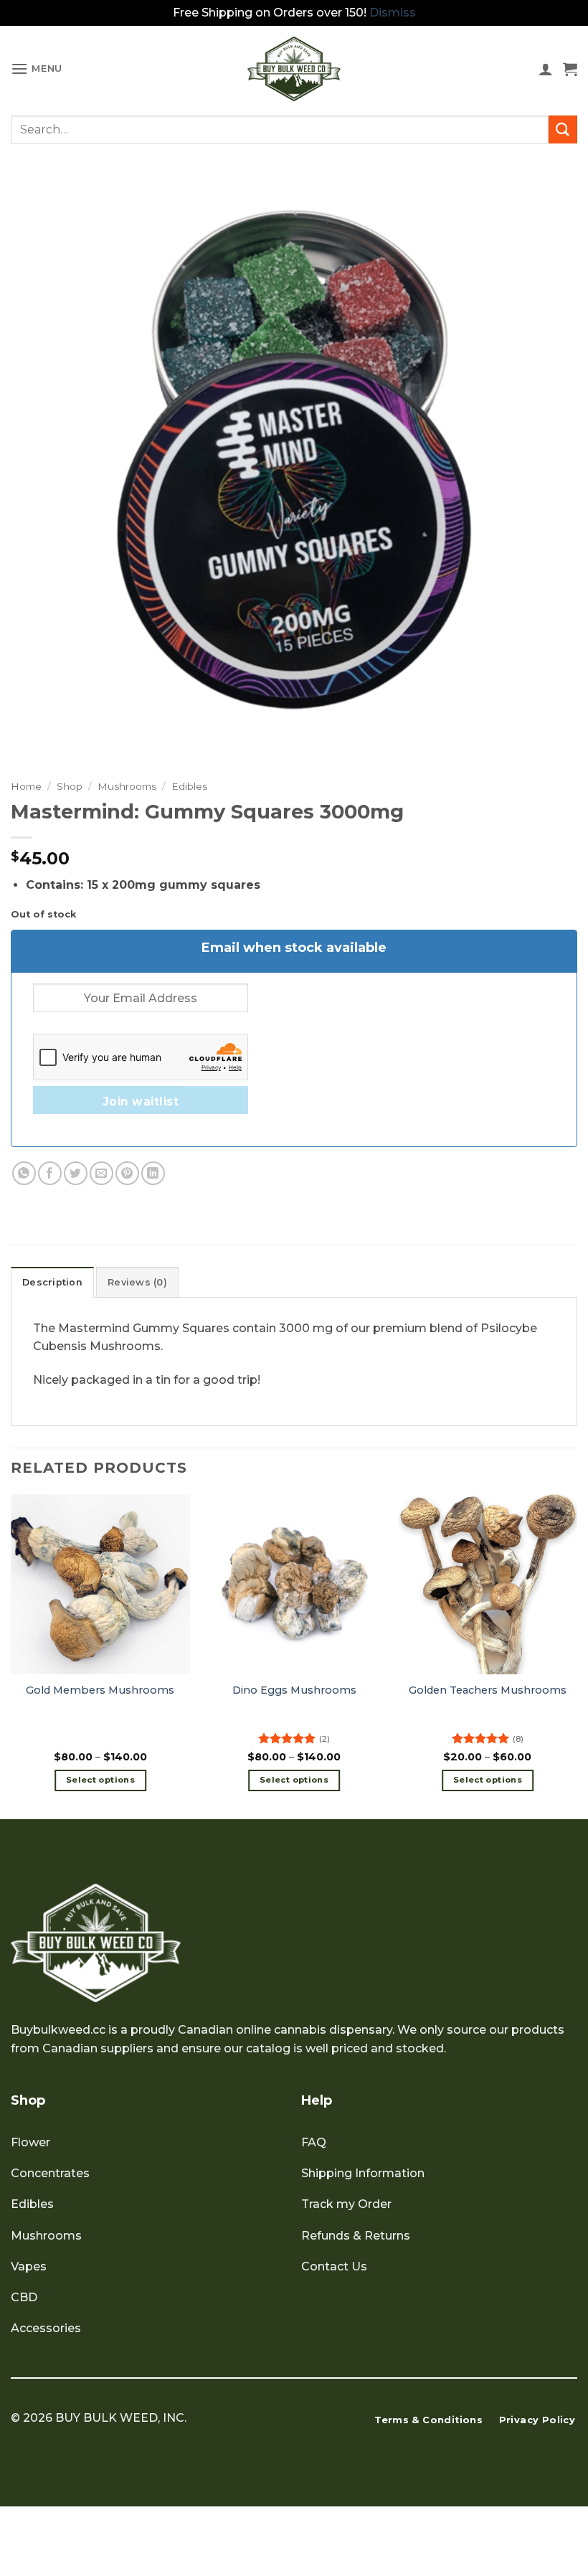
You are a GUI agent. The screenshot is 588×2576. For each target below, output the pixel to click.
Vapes (29, 2266)
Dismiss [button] (393, 13)
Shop (70, 786)
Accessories (46, 2328)
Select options (100, 1780)
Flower (30, 2142)
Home (26, 786)
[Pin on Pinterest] (127, 1173)
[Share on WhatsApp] (24, 1173)
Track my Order (346, 2204)
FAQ (314, 2142)
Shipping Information (363, 2173)
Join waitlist (141, 1101)
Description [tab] (52, 1282)
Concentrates (50, 2173)
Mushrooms (127, 786)
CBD (24, 2297)
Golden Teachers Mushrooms (488, 1690)
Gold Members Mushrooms (100, 1690)
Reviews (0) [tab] (137, 1282)
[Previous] (11, 1655)
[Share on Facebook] (50, 1173)
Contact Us (334, 2266)
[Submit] (563, 129)
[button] (37, 69)
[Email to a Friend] (101, 1173)
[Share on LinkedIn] (153, 1173)
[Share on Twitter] (76, 1173)
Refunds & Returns (356, 2236)
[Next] (577, 1655)
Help (317, 2100)
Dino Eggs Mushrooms (294, 1690)
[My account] (546, 69)
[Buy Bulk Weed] (294, 69)
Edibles (189, 786)
